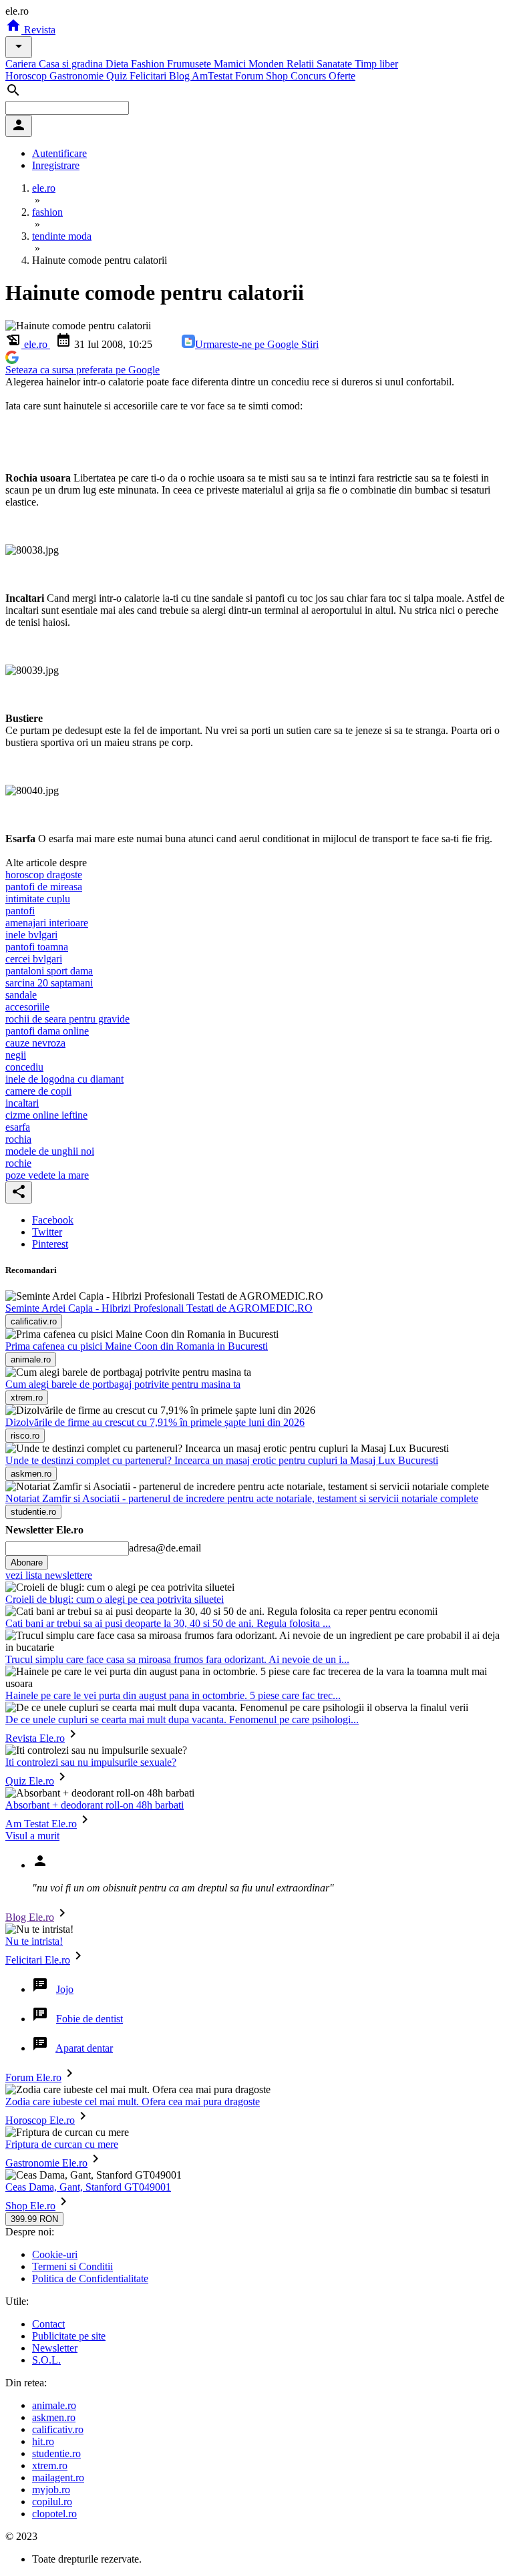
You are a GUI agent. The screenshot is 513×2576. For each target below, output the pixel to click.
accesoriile (27, 1007)
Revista (38, 30)
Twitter (47, 1232)
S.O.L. (46, 2360)
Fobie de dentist (90, 2019)
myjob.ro (51, 2490)
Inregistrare (56, 165)
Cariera (22, 64)
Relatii (302, 64)
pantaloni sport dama (49, 971)
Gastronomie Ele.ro (46, 2163)
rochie (18, 1163)
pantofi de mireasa (44, 887)
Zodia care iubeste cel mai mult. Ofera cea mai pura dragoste (133, 2101)
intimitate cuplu (38, 899)
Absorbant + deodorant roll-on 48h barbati (95, 1805)
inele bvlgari (31, 935)
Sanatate (336, 64)
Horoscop (27, 76)
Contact (48, 2324)
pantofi (20, 911)
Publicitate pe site (69, 2336)
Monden (268, 64)
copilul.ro (52, 2502)
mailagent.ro (58, 2477)
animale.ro (54, 2405)
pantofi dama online (47, 1031)
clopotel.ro (54, 2514)
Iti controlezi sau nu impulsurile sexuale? (91, 1762)
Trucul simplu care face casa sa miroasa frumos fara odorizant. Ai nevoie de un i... (177, 1659)
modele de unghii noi (50, 1151)
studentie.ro (56, 2453)
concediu (24, 1067)
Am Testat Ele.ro (41, 1824)
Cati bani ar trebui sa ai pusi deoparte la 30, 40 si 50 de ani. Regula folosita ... (168, 1623)
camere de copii (38, 1091)
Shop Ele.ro (30, 2206)
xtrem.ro (50, 2465)
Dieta (118, 64)
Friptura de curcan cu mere (62, 2144)
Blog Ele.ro (30, 1917)
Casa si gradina (72, 64)
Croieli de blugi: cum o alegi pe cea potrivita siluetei (115, 1599)
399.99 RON (34, 2219)
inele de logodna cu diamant (64, 1079)
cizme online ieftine (46, 1115)
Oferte (342, 76)
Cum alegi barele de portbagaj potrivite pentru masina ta (123, 1384)
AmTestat (213, 76)
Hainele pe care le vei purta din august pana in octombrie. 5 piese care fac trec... (173, 1695)
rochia (18, 1139)
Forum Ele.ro (33, 2077)
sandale (21, 995)
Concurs (310, 76)
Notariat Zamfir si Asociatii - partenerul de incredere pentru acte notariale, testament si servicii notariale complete (242, 1498)
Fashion (149, 64)
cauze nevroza (35, 1043)
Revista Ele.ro (35, 1738)
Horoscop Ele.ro (40, 2120)
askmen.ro (54, 2417)
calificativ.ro (58, 2429)
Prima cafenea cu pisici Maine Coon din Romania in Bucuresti (137, 1346)
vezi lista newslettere (49, 1575)
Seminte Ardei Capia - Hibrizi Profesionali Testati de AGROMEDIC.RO (159, 1308)
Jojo (65, 1989)
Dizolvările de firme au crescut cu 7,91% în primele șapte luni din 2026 (155, 1422)
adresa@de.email (165, 1548)
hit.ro (43, 2441)
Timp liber (376, 64)
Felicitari (149, 76)
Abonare (27, 1562)
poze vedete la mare (47, 1175)
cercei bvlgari (34, 959)
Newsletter (55, 2348)
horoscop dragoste (44, 875)
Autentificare (59, 153)
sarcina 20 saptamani (49, 983)
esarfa (18, 1127)
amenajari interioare (47, 923)
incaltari (22, 1103)
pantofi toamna (37, 947)
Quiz (118, 76)
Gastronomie (78, 76)
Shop (278, 76)
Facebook (53, 1220)
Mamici (231, 64)
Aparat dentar (84, 2048)
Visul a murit (32, 1836)
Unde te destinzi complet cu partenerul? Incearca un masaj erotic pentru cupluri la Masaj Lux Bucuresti (222, 1460)
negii (16, 1055)
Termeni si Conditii (72, 2266)
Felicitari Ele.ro (38, 1960)
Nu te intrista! (34, 1941)
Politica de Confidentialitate (90, 2278)
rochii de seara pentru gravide (67, 1019)
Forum (250, 76)
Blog (180, 76)
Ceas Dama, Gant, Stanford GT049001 (88, 2187)
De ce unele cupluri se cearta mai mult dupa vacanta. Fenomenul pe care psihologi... (182, 1719)
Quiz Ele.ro (30, 1781)
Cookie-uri (55, 2254)
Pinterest (50, 1244)
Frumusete (190, 64)
